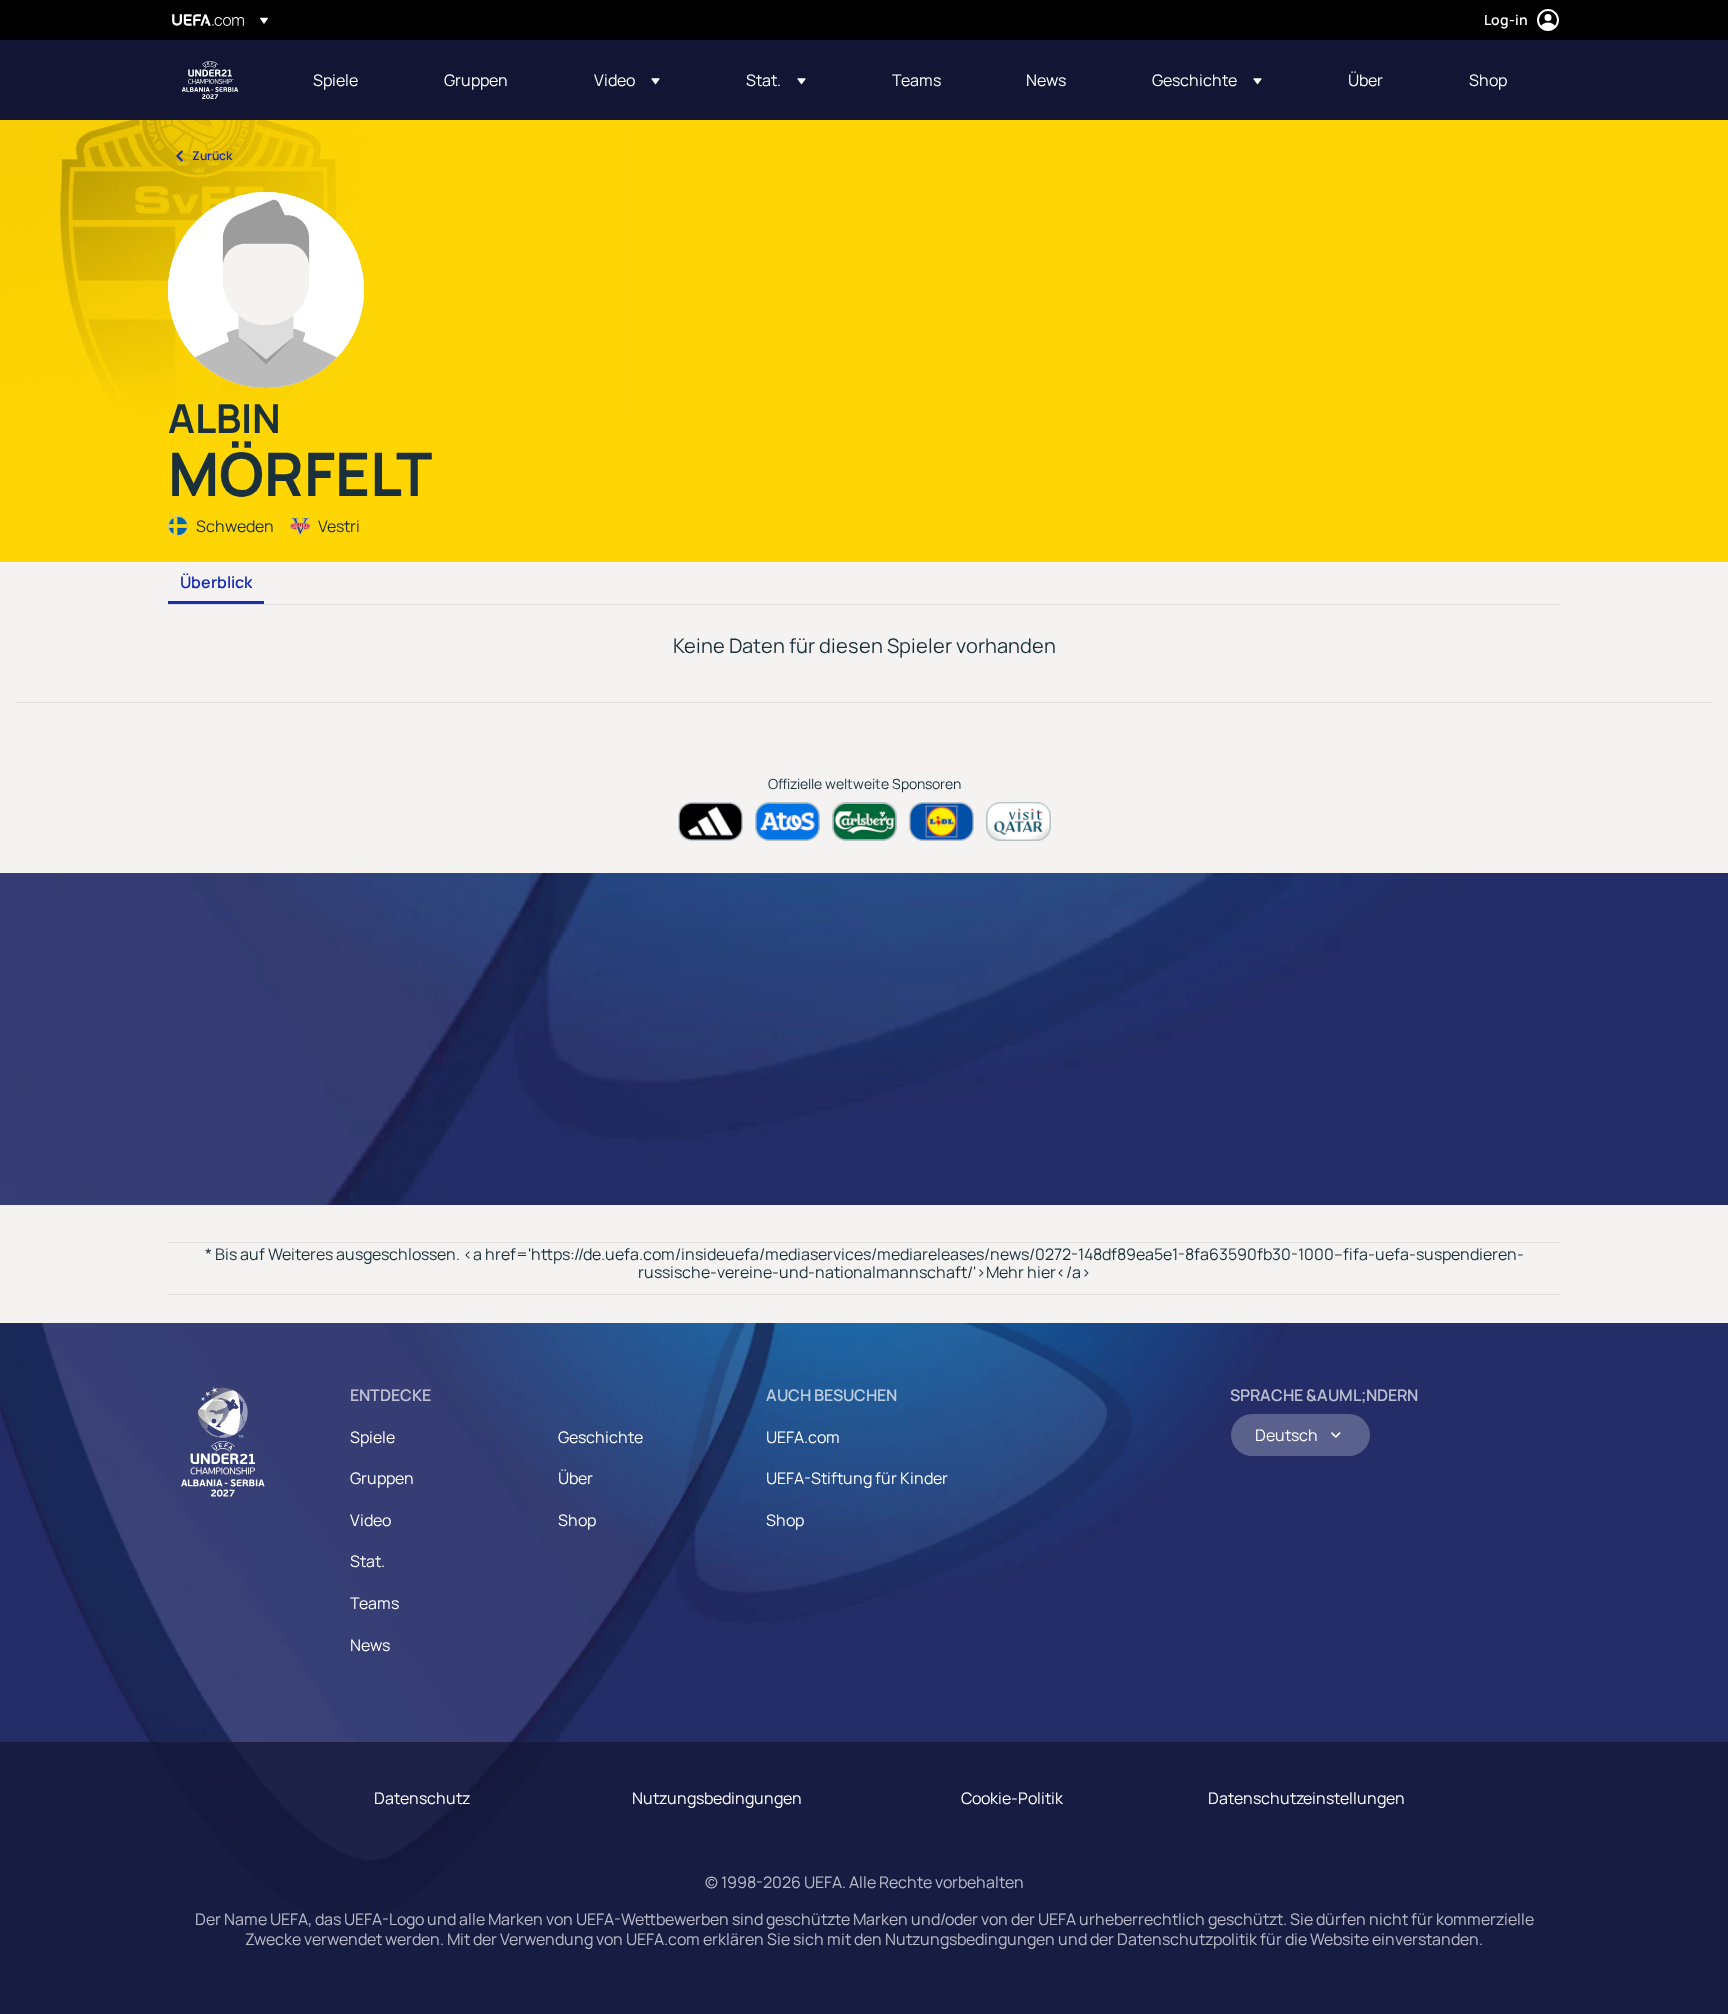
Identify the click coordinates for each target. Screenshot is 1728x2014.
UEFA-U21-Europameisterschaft (210, 80)
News (370, 1645)
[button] (627, 80)
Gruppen (382, 1478)
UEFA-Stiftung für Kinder (857, 1478)
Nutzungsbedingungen (717, 1798)
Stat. (367, 1561)
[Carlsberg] (864, 821)
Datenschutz (422, 1798)
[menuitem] (353, 80)
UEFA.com (803, 1437)
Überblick (216, 583)
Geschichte (600, 1437)
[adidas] (710, 821)
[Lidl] (941, 821)
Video (370, 1520)
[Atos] (787, 821)
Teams (374, 1603)
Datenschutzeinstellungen (1306, 1798)
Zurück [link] (212, 155)
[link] (335, 80)
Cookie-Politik (1012, 1798)
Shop (577, 1520)
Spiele (372, 1437)
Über (575, 1478)
